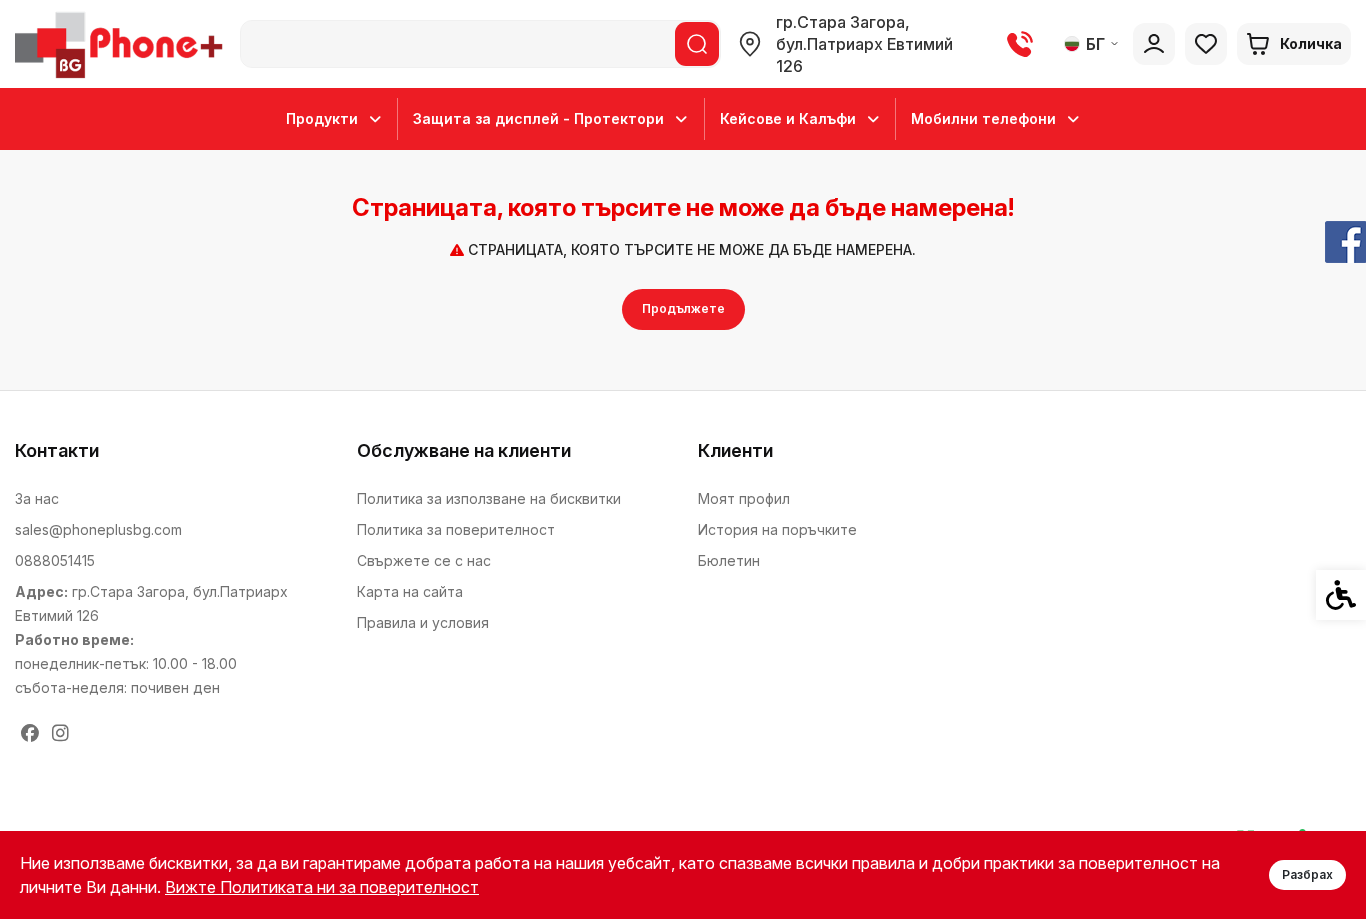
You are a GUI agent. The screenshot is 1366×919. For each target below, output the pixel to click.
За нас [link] (37, 498)
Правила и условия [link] (423, 622)
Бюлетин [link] (729, 560)
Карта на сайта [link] (410, 591)
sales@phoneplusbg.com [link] (98, 529)
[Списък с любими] (1206, 44)
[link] (122, 44)
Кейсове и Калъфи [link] (788, 118)
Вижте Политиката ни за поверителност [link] (322, 887)
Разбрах (1307, 874)
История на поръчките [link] (777, 529)
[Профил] (1154, 44)
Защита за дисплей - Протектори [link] (538, 118)
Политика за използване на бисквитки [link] (489, 498)
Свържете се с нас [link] (424, 560)
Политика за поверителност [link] (456, 529)
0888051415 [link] (55, 560)
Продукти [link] (322, 118)
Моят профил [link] (744, 498)
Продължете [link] (683, 308)
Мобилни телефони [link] (983, 118)
